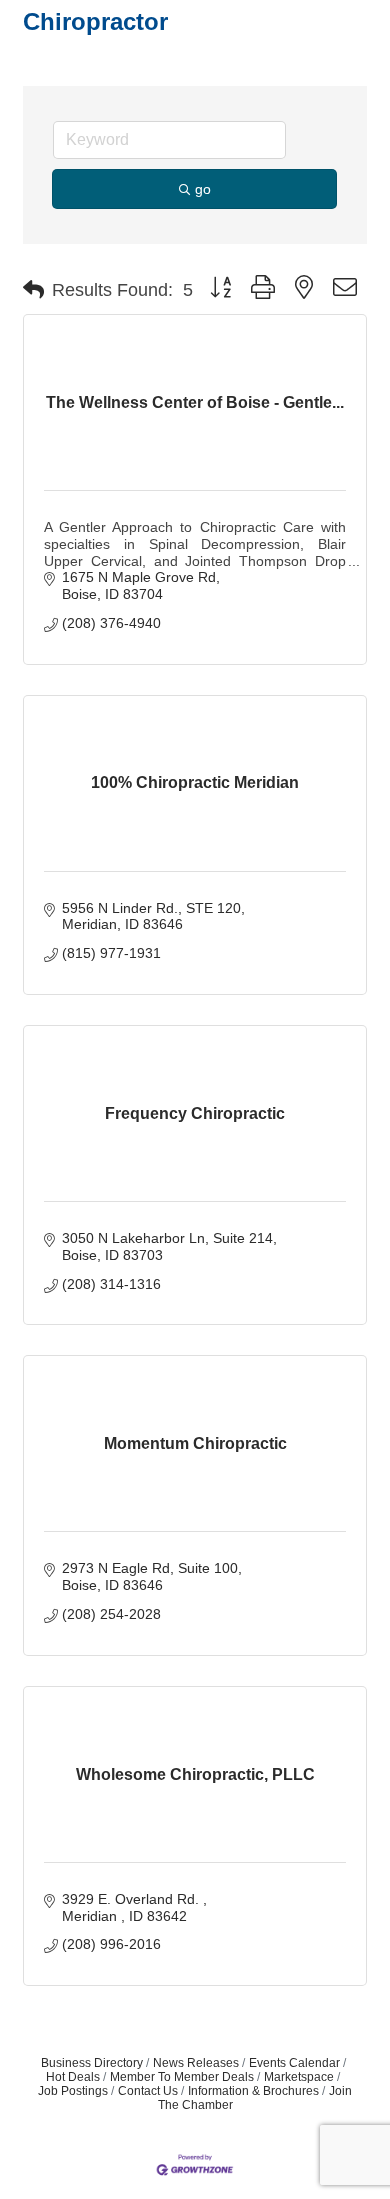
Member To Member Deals (182, 2077)
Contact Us (148, 2091)
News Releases (196, 2063)
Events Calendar (294, 2063)
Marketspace (299, 2077)
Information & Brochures (253, 2091)
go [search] (203, 189)
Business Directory (92, 2063)
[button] (33, 290)
